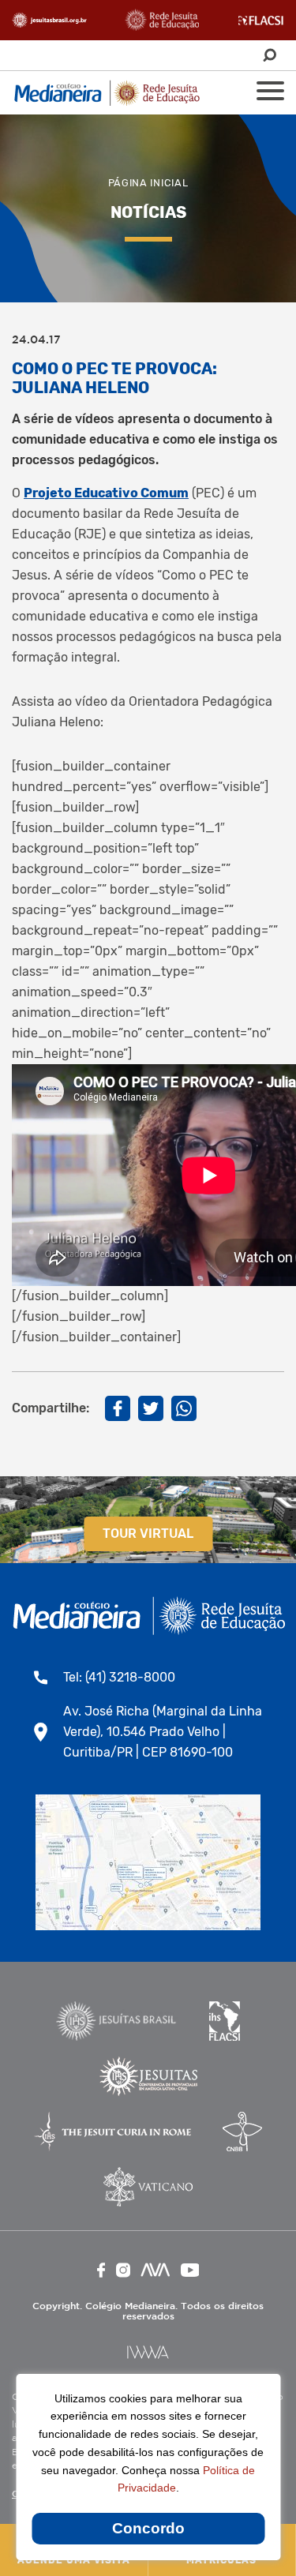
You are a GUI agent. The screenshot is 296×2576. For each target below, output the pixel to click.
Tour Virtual (148, 1534)
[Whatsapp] (184, 1408)
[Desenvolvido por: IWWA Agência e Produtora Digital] (148, 2352)
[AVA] (155, 2270)
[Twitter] (151, 1408)
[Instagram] (123, 2270)
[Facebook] (118, 1408)
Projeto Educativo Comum (106, 493)
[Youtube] (190, 2270)
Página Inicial (148, 183)
